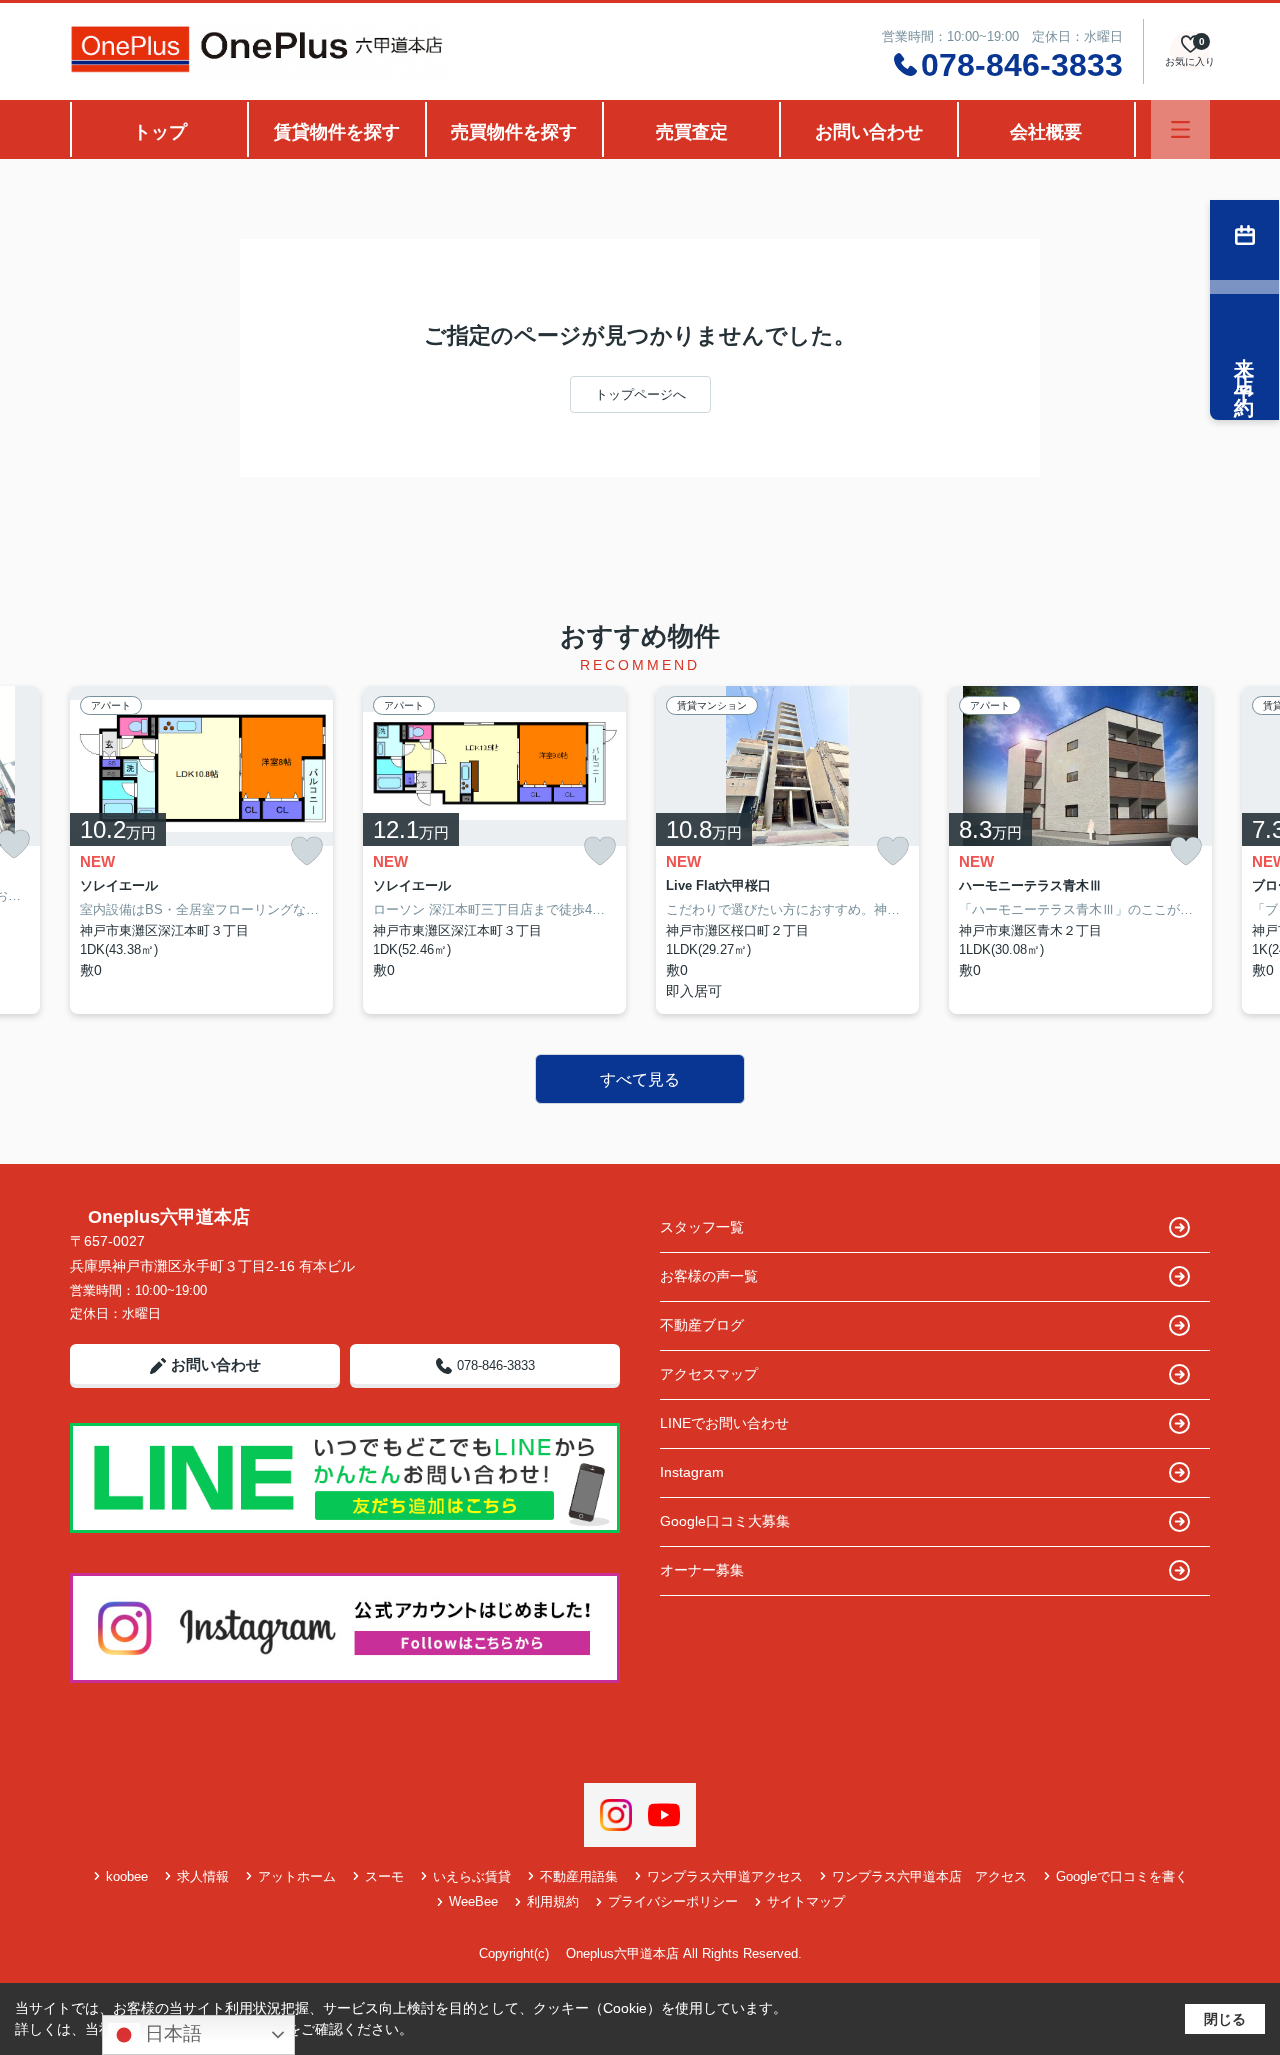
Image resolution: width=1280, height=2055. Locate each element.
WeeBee (473, 1901)
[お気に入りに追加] (307, 851)
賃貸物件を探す (337, 132)
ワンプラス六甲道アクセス (725, 1876)
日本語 (171, 2033)
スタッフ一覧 (702, 1227)
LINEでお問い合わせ (724, 1423)
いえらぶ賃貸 (472, 1876)
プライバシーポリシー (673, 1901)
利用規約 (553, 1901)
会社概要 (1046, 132)
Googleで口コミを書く (1122, 1876)
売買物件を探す (514, 132)
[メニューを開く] (1180, 129)
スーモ (384, 1876)
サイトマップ (806, 1901)
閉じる (1225, 2019)
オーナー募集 (702, 1570)
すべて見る (640, 1079)
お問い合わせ (869, 132)
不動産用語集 (579, 1876)
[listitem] (201, 850)
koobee (127, 1876)
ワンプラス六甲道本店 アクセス (929, 1876)
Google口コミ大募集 (725, 1521)
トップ (160, 132)
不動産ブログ (702, 1325)
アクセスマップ (709, 1374)
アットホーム (297, 1876)
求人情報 (203, 1876)
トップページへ (640, 394)
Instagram (692, 1472)
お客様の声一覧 (709, 1276)
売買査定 (692, 132)
